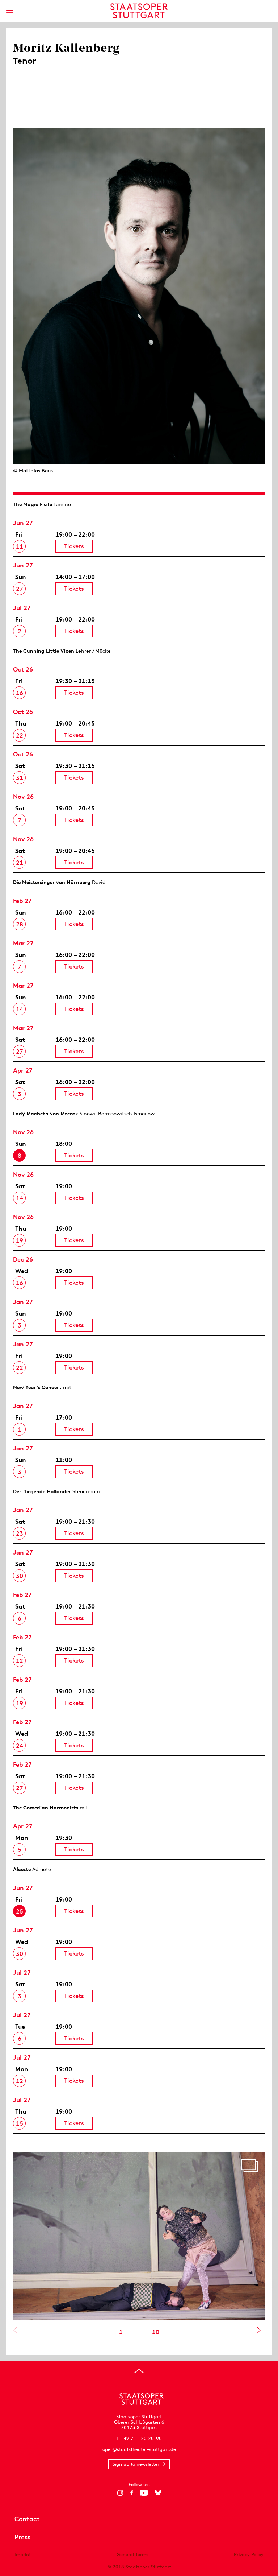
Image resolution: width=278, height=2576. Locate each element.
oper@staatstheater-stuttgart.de (139, 2449)
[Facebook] (132, 2493)
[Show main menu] (9, 10)
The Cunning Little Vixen (44, 651)
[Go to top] (139, 2371)
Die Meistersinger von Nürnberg (52, 882)
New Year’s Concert (37, 1387)
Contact (27, 2519)
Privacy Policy (249, 2554)
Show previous (15, 2330)
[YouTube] (144, 2493)
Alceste (22, 1869)
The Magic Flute (33, 504)
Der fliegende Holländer (42, 1491)
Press (22, 2537)
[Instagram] (120, 2493)
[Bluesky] (158, 2493)
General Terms (132, 2554)
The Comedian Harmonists (46, 1808)
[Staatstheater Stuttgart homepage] (139, 11)
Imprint (23, 2554)
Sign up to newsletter (136, 2464)
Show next (259, 2330)
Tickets (74, 546)
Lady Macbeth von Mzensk (46, 1114)
